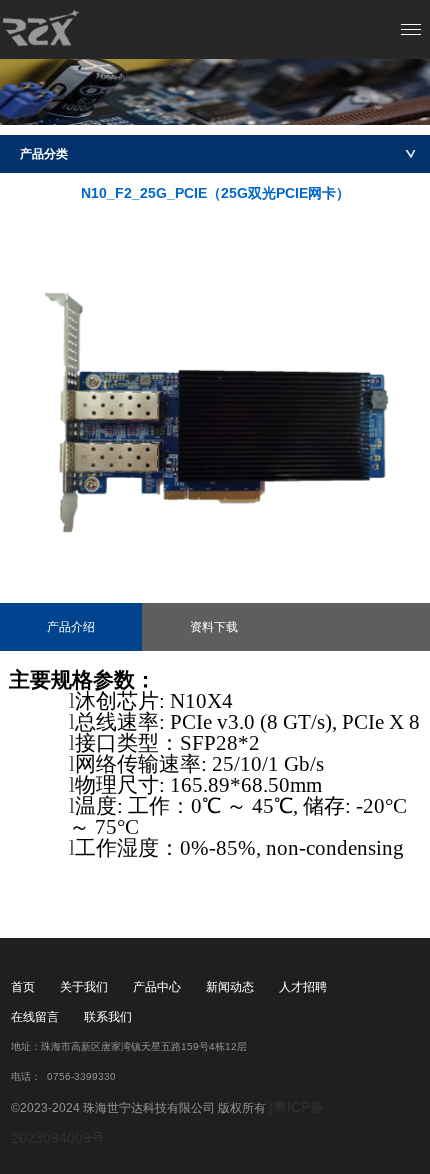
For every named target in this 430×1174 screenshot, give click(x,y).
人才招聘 (303, 987)
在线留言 (35, 1017)
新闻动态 (230, 987)
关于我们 (84, 987)
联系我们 (108, 1017)
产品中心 (157, 987)
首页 (23, 987)
